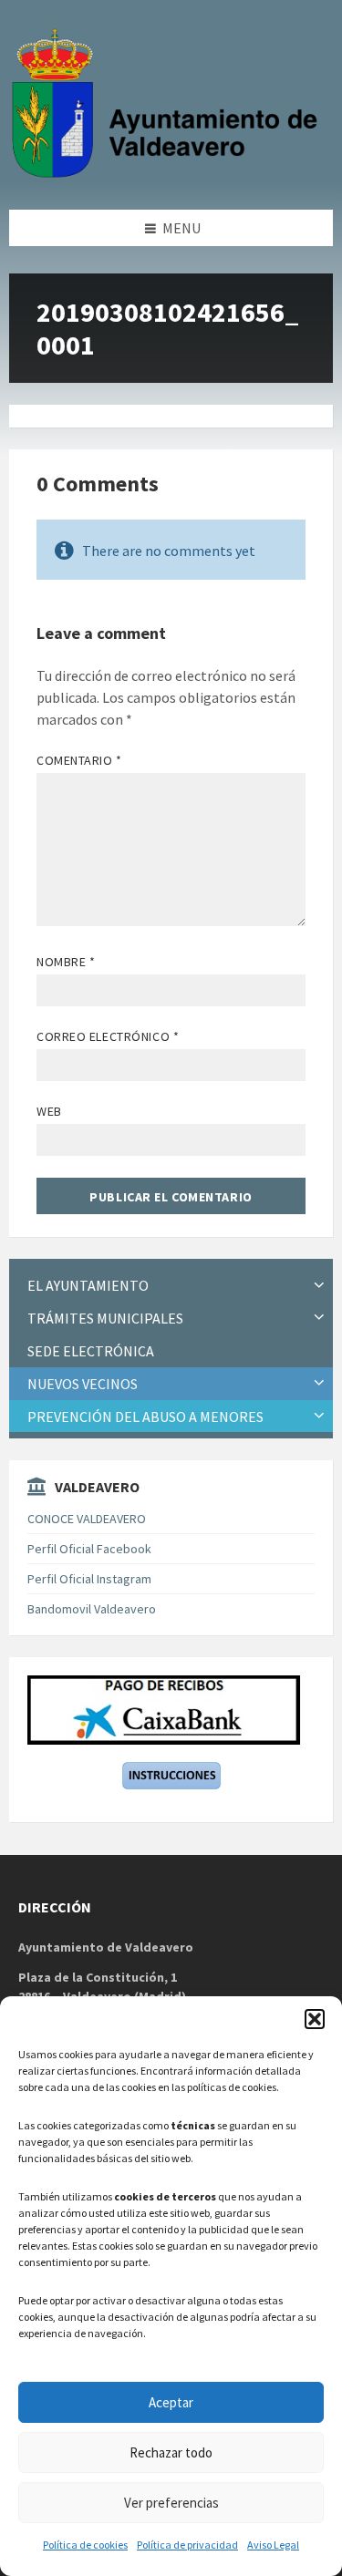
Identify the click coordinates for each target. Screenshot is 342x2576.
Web (49, 1111)
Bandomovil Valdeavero (92, 1609)
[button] (315, 2019)
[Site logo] (169, 174)
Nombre (66, 962)
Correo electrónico (108, 1036)
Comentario (79, 760)
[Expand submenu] (319, 1285)
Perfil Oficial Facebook (89, 1549)
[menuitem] (171, 1286)
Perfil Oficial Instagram (89, 1579)
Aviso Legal (273, 2545)
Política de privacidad (187, 2545)
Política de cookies (85, 2545)
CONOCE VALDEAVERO (87, 1519)
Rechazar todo (171, 2452)
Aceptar (171, 2402)
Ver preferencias (171, 2503)
